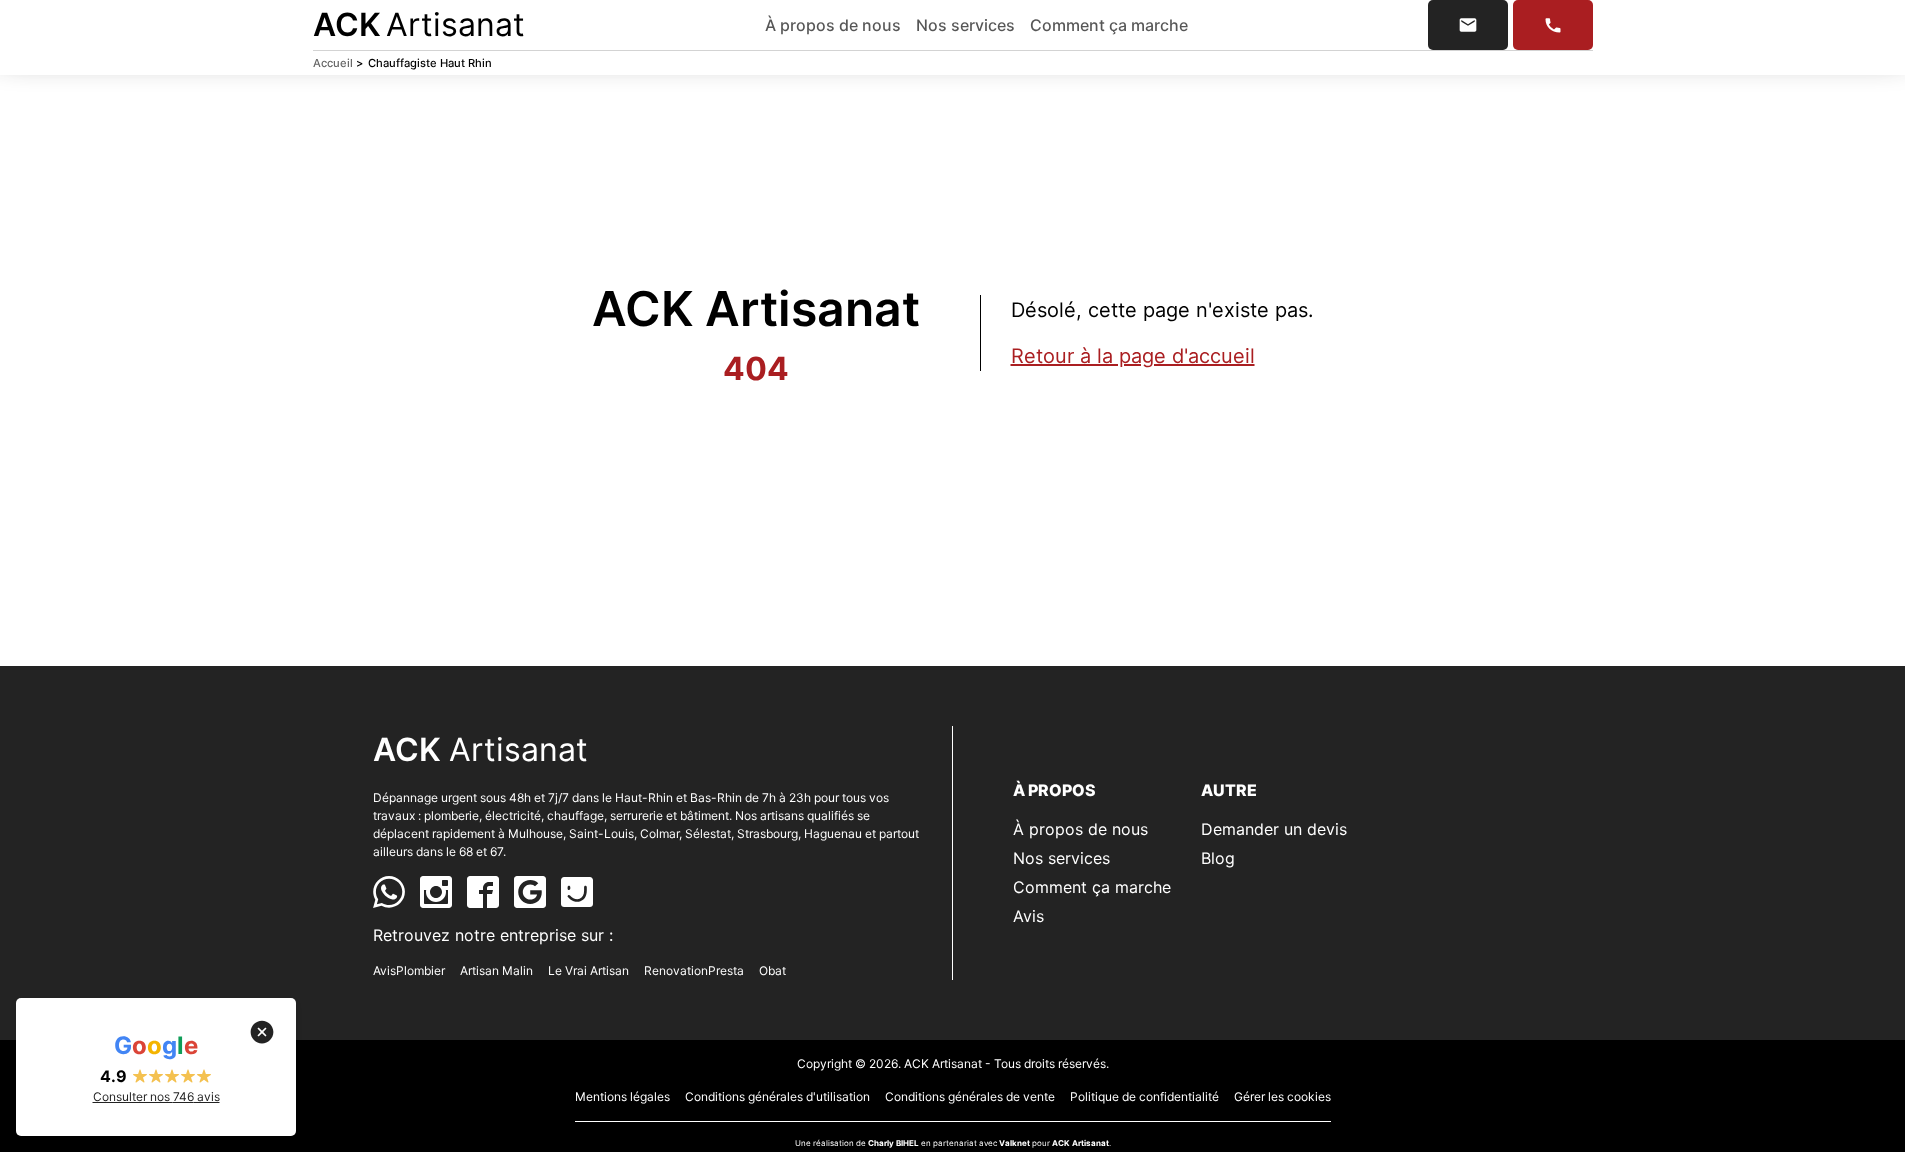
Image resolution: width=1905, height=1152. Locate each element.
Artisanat (419, 24)
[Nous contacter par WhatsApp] (389, 892)
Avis (1028, 916)
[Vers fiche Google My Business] (530, 892)
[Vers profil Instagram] (436, 892)
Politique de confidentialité (1144, 1096)
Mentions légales (622, 1096)
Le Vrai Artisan (588, 970)
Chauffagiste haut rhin (430, 63)
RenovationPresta (694, 970)
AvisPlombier (409, 970)
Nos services (965, 25)
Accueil (338, 63)
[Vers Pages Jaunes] (577, 892)
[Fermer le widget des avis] (262, 1032)
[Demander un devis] (1468, 25)
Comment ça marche (1109, 25)
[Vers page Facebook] (483, 892)
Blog (1218, 858)
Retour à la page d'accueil (1133, 356)
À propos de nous (833, 25)
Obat (772, 970)
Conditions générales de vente (970, 1096)
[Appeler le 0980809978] (1553, 25)
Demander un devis (1274, 829)
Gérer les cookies (1282, 1096)
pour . (1071, 1143)
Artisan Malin (496, 970)
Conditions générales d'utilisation (777, 1096)
